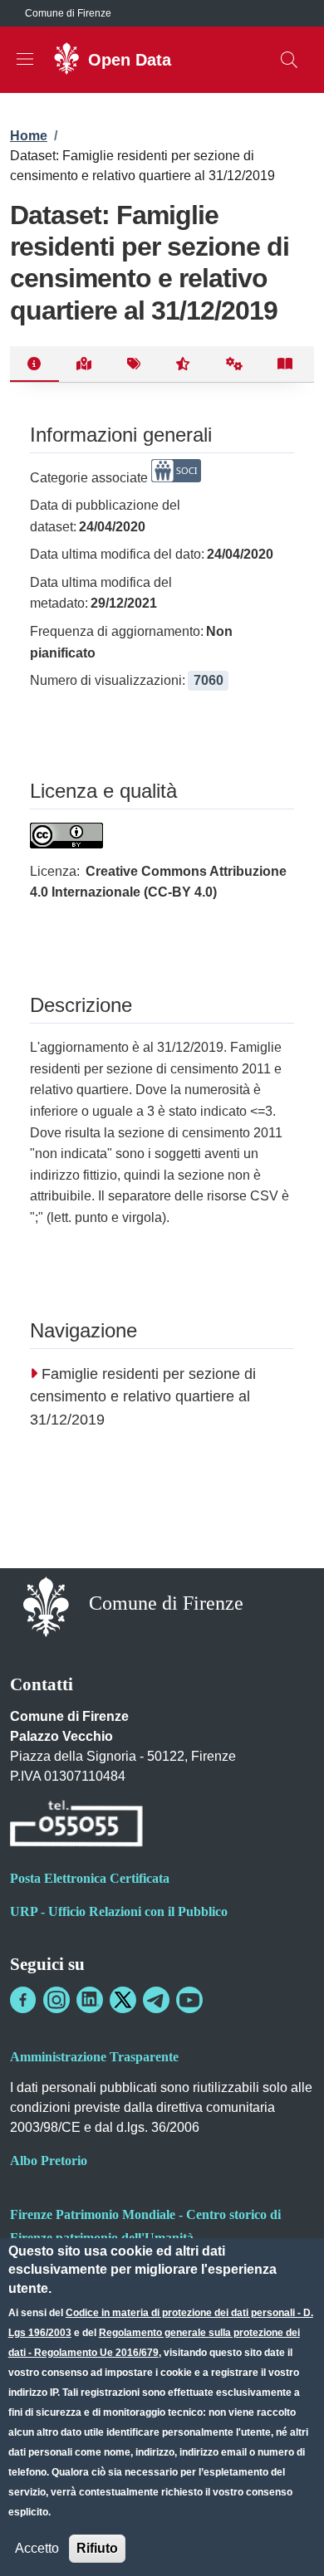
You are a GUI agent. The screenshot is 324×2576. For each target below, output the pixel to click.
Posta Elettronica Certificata (90, 1878)
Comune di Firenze (68, 13)
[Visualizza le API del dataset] (235, 364)
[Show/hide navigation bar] (25, 59)
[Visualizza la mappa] (84, 364)
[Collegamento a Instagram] (56, 2000)
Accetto (37, 2548)
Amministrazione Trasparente (94, 2057)
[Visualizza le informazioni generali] (34, 364)
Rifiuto (97, 2548)
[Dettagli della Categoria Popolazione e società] (176, 478)
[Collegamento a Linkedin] (90, 2000)
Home (29, 136)
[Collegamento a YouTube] (189, 2000)
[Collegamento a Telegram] (156, 2000)
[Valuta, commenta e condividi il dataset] (183, 364)
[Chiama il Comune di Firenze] (76, 1826)
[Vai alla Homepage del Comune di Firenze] (46, 1605)
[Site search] (289, 60)
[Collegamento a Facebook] (23, 2000)
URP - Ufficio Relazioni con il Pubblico (119, 1911)
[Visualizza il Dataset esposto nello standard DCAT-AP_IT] (285, 364)
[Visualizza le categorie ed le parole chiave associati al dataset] (133, 364)
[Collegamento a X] (123, 2000)
